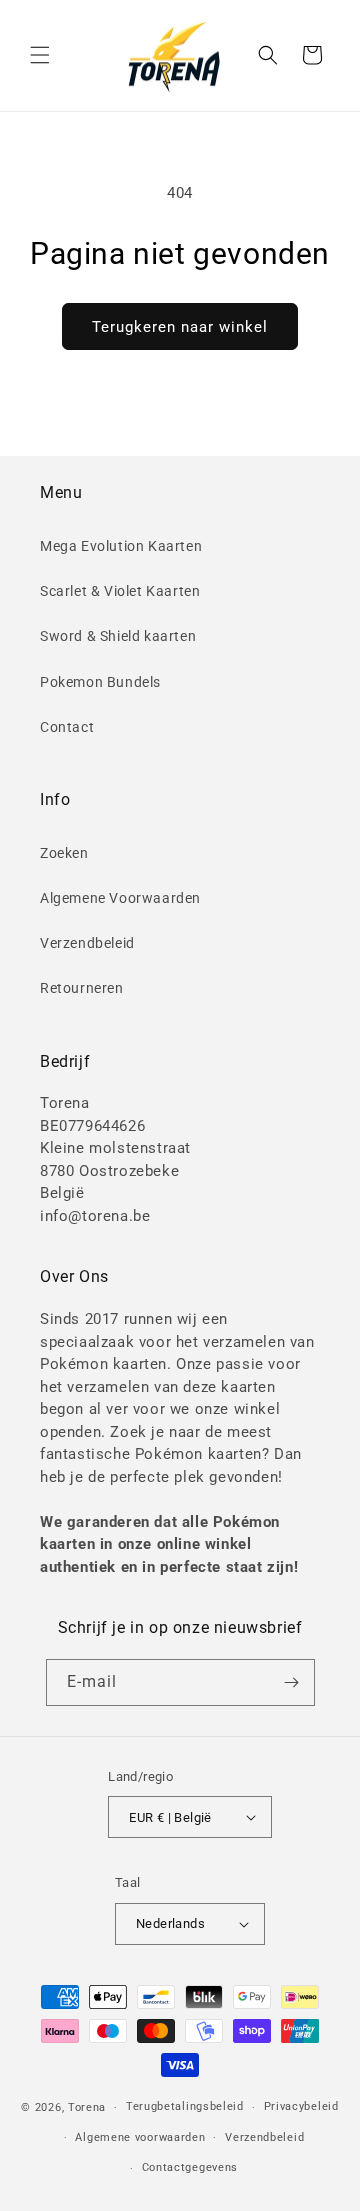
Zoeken (64, 853)
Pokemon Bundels (100, 682)
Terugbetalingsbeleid (185, 2106)
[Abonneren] (292, 1682)
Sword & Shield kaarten (118, 636)
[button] (40, 55)
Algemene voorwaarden (140, 2137)
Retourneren (82, 988)
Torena (87, 2107)
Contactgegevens (190, 2167)
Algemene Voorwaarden (120, 898)
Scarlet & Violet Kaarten (120, 591)
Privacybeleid (301, 2106)
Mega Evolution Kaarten (121, 546)
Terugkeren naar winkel (180, 327)
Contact (67, 727)
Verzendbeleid (87, 943)
